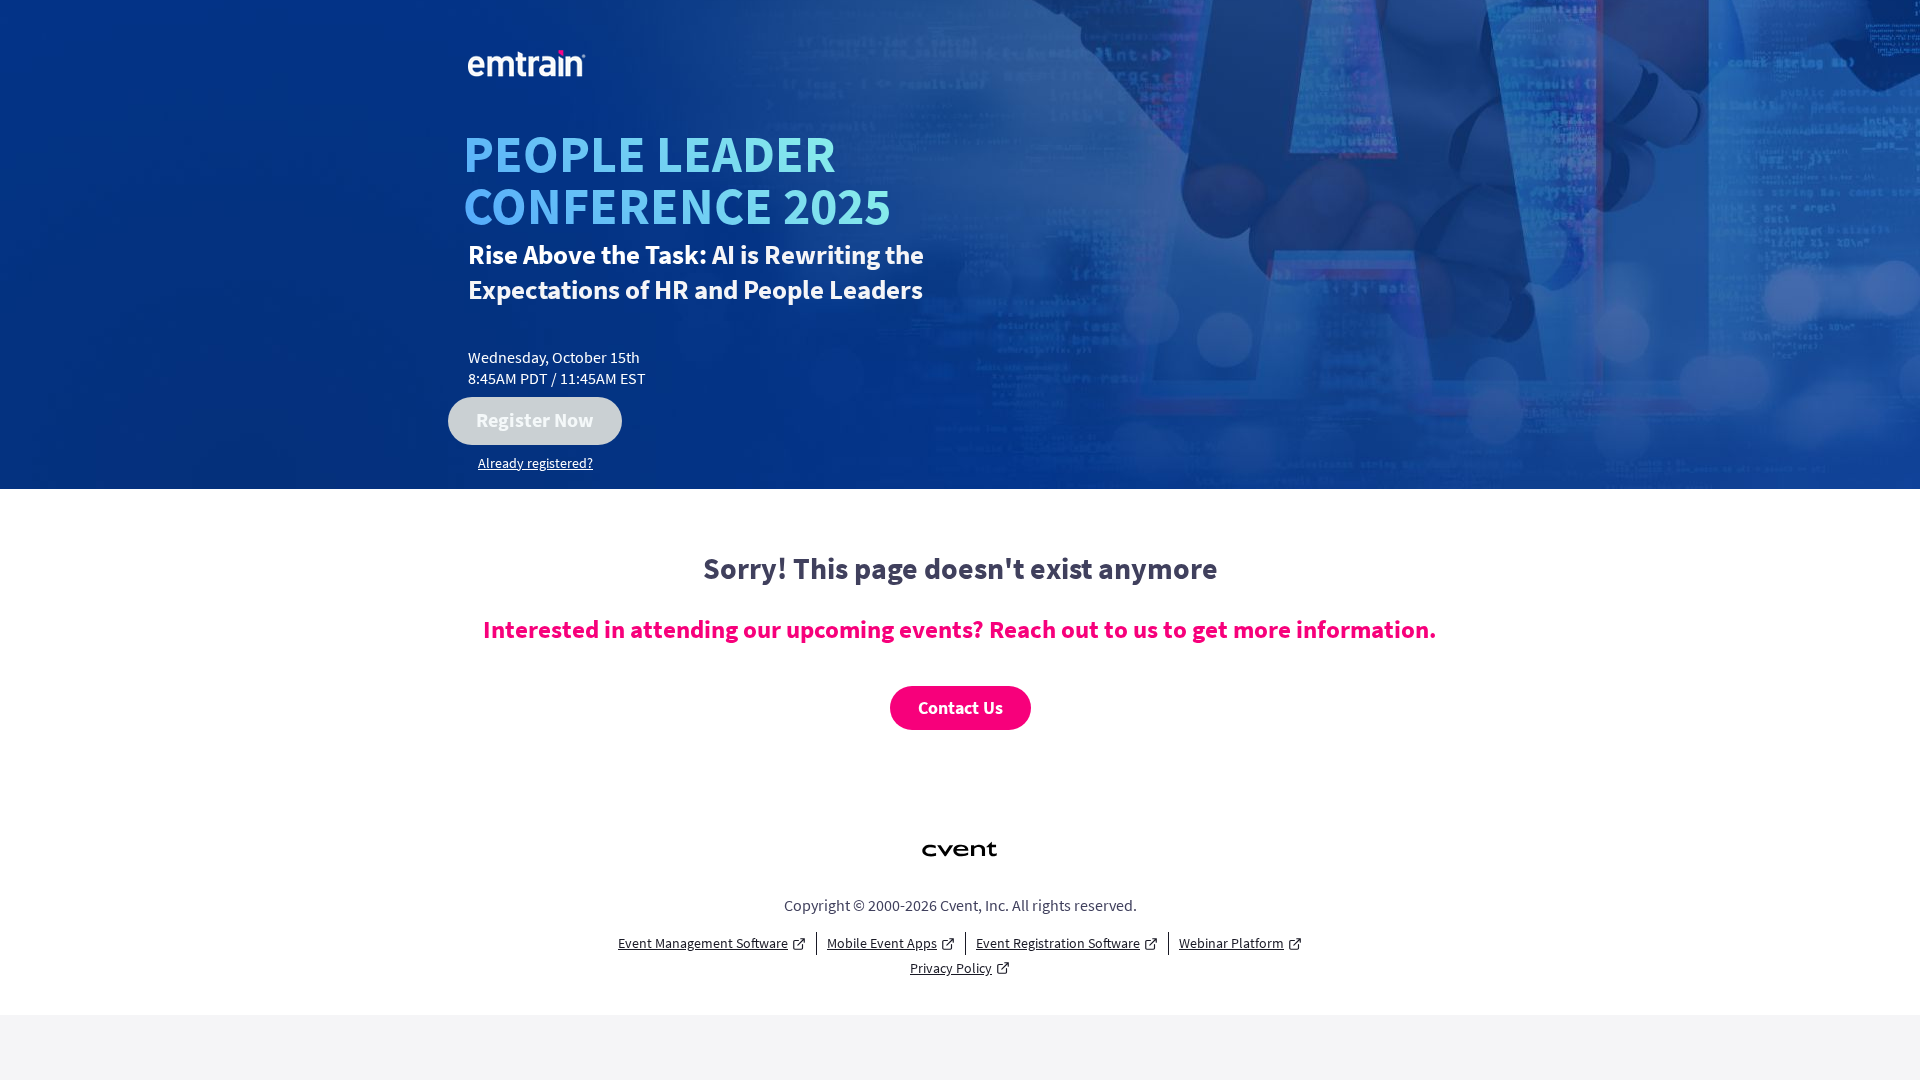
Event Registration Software (1058, 943)
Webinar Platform (1231, 943)
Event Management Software (703, 943)
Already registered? (535, 463)
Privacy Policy (951, 968)
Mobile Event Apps (882, 943)
